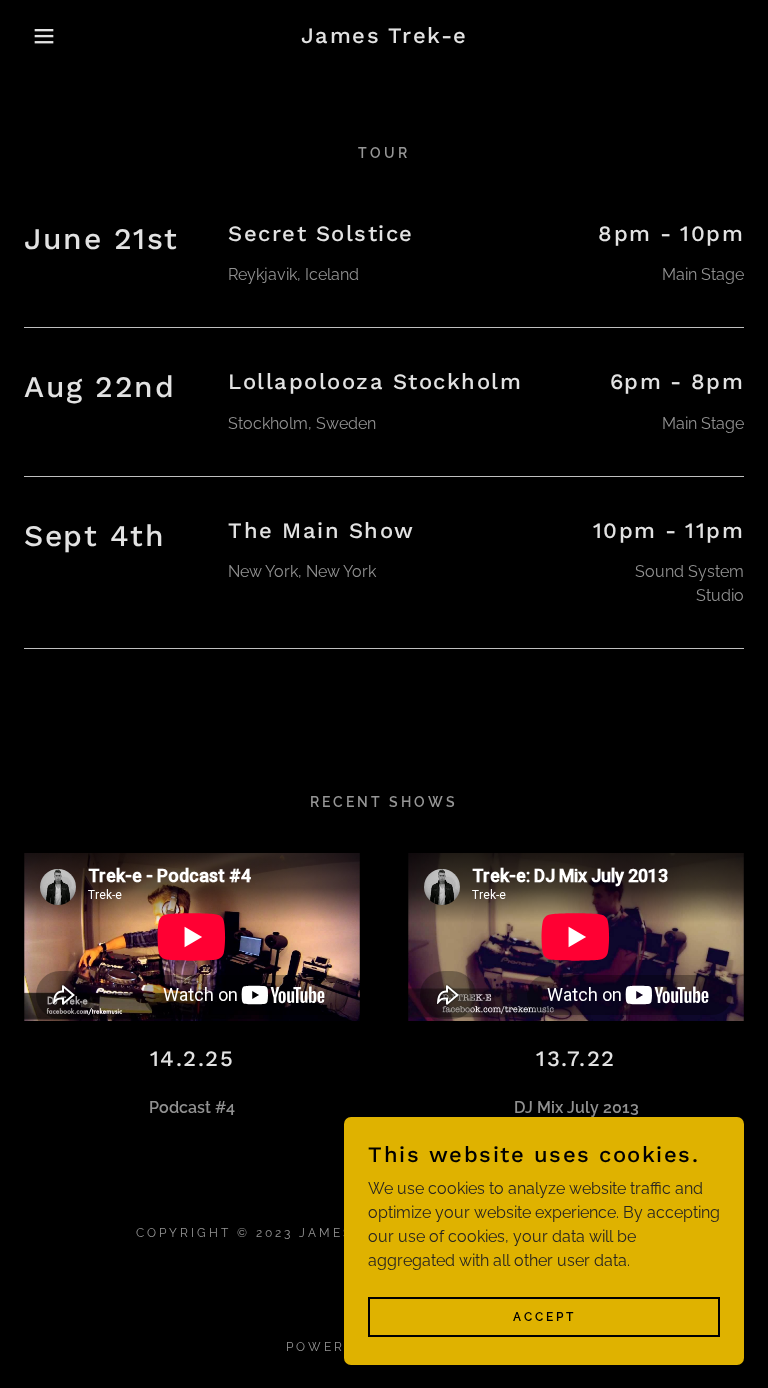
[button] (38, 36)
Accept (544, 1316)
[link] (384, 37)
